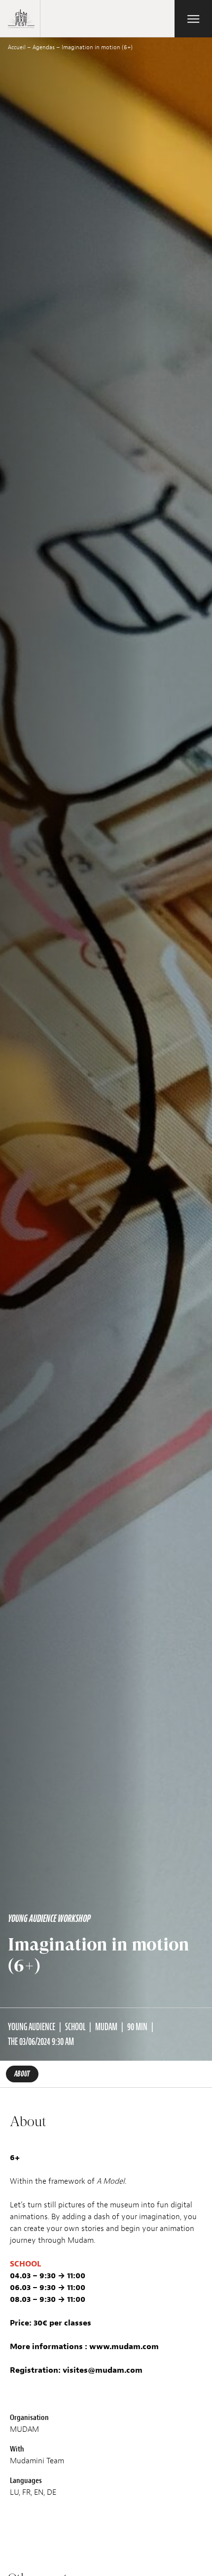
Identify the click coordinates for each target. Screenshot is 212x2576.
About (22, 2074)
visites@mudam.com (103, 2370)
